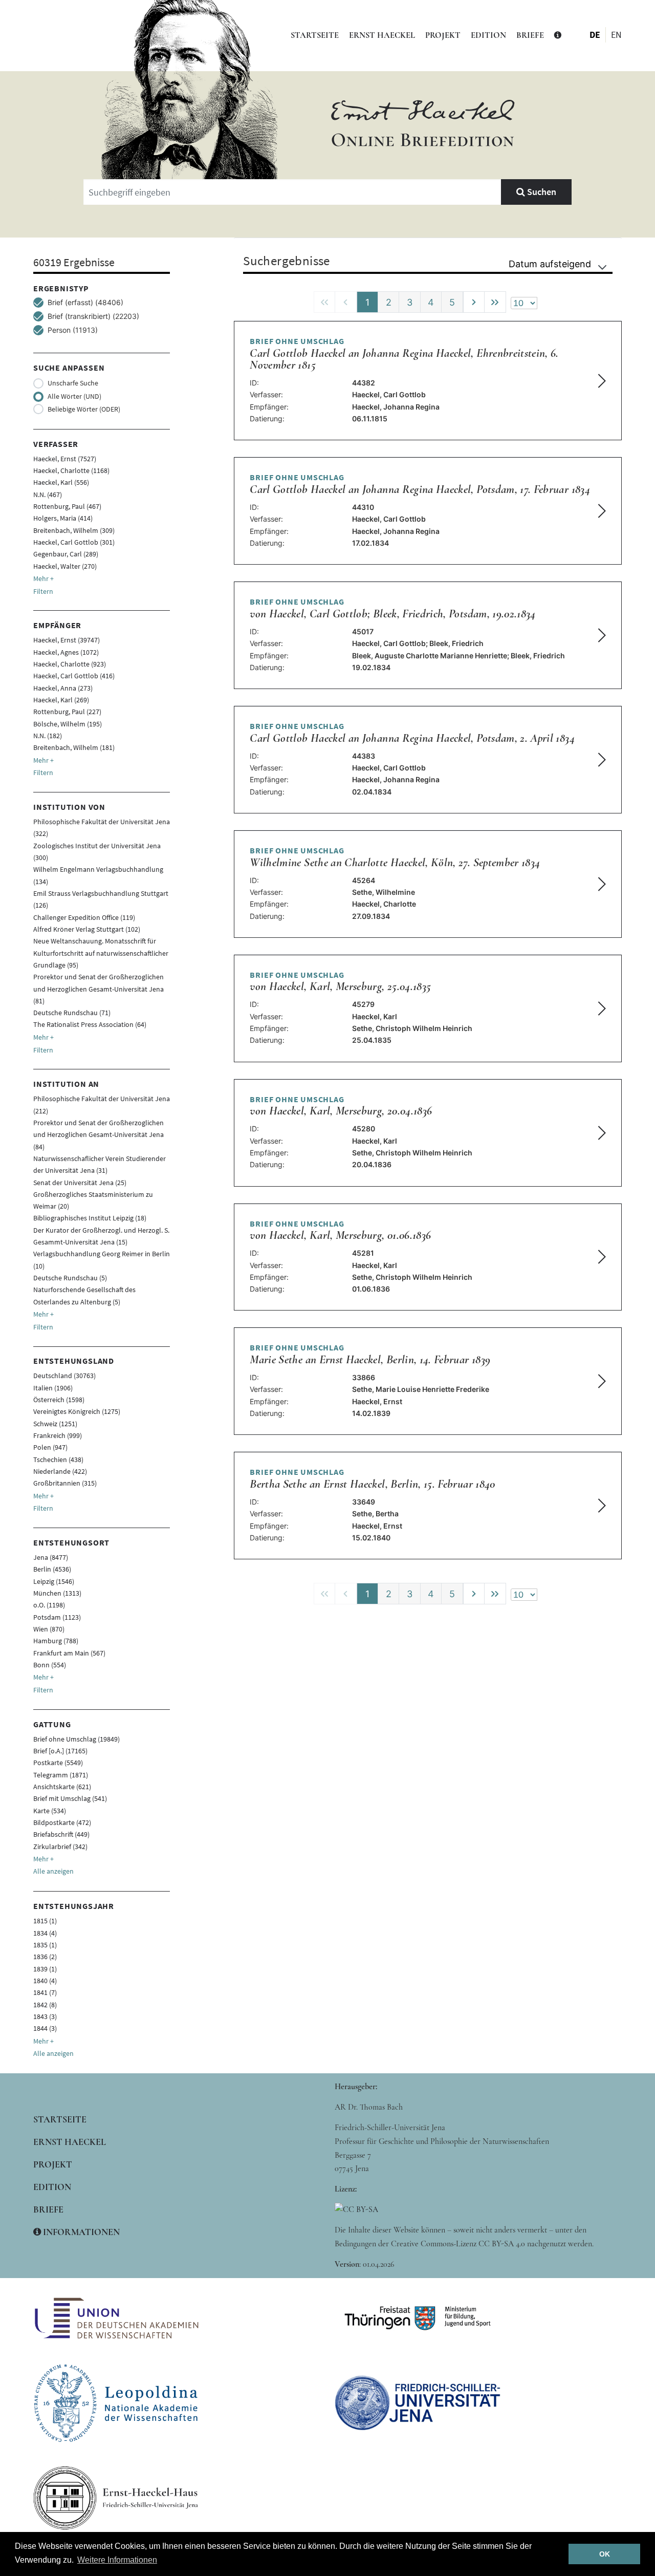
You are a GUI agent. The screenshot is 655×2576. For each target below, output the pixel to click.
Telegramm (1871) (61, 1775)
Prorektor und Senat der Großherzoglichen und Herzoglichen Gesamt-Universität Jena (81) (99, 989)
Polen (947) (50, 1447)
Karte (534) (50, 1811)
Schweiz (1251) (55, 1424)
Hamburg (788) (56, 1641)
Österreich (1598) (59, 1400)
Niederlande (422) (60, 1471)
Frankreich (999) (58, 1435)
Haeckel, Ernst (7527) (65, 459)
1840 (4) (45, 1981)
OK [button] (605, 2554)
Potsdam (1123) (57, 1617)
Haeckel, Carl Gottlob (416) (74, 676)
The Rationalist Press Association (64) (90, 1024)
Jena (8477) (51, 1557)
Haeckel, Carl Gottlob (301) (74, 542)
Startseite (315, 35)
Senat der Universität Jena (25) (80, 1183)
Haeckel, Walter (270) (65, 566)
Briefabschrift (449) (61, 1834)
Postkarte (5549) (58, 1763)
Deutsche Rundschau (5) (70, 1278)
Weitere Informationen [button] (117, 2560)
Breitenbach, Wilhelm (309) (74, 530)
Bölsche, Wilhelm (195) (68, 724)
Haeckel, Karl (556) (61, 482)
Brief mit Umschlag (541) (70, 1798)
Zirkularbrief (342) (60, 1847)
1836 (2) (45, 1957)
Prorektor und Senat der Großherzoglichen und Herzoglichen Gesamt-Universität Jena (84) (99, 1135)
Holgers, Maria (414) (63, 518)
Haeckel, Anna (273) (63, 688)
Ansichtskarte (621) (62, 1787)
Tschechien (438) (58, 1459)
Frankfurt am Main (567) (69, 1653)
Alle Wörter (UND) (74, 396)
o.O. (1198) (49, 1605)
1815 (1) (45, 1921)
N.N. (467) (48, 495)
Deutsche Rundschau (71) (72, 1013)
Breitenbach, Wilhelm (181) (74, 747)
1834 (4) (45, 1933)
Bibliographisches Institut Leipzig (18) (90, 1218)
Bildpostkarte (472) (62, 1822)
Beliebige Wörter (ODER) (84, 409)
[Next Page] (474, 302)
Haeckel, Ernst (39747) (67, 640)
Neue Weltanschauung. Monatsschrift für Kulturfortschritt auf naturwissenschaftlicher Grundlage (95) (101, 953)
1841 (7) (45, 1992)
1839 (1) (45, 1969)
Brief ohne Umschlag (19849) (77, 1739)
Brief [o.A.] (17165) (60, 1751)
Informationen (80, 2232)
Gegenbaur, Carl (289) (66, 554)
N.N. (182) (48, 736)
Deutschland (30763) (64, 1376)
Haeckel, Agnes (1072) (66, 652)
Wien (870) (49, 1629)
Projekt (443, 35)
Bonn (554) (50, 1665)
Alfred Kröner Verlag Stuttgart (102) (87, 929)
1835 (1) (45, 1945)
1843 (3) (45, 2016)
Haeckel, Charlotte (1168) (71, 470)
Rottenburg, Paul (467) (67, 506)
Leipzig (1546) (54, 1581)
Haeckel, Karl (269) (61, 700)
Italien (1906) (53, 1388)
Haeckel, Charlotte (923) (70, 664)
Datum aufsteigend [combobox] (550, 264)
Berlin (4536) (52, 1569)
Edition (488, 35)
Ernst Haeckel (382, 35)
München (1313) (57, 1593)
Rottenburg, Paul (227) (67, 712)
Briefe (530, 35)
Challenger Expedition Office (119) (84, 917)
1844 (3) (45, 2028)
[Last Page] (495, 302)
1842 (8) (45, 2005)
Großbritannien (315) (65, 1483)
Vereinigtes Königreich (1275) (77, 1411)
